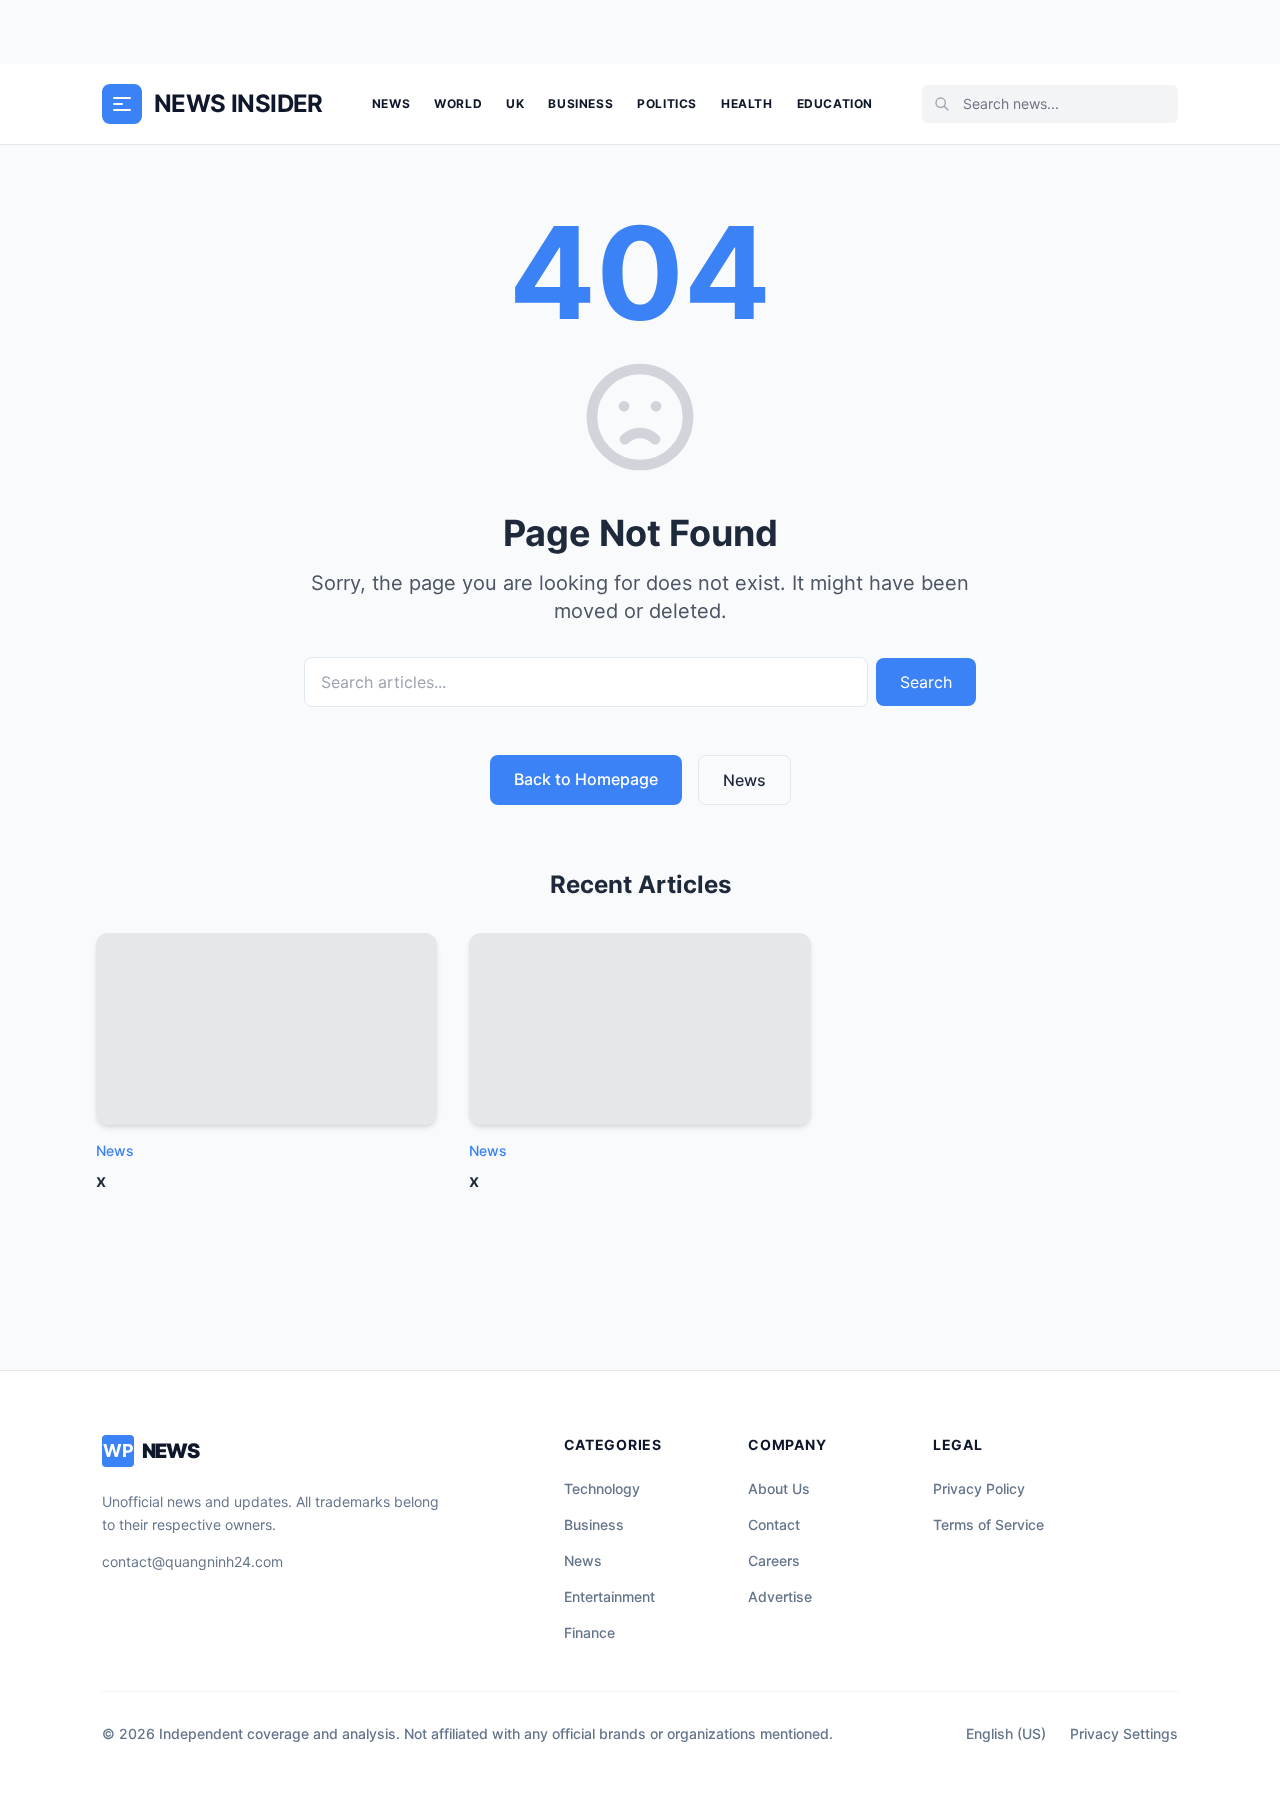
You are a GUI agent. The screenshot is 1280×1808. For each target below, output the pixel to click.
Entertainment (609, 1596)
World (458, 103)
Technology (602, 1488)
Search (926, 682)
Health (747, 103)
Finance (589, 1632)
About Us (779, 1488)
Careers (774, 1560)
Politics (667, 103)
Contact (774, 1524)
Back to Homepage (586, 779)
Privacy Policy (979, 1488)
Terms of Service (988, 1524)
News (391, 103)
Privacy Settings (1124, 1733)
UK (515, 103)
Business (580, 103)
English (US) (1006, 1733)
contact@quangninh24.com (192, 1561)
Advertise (780, 1596)
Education (835, 103)
